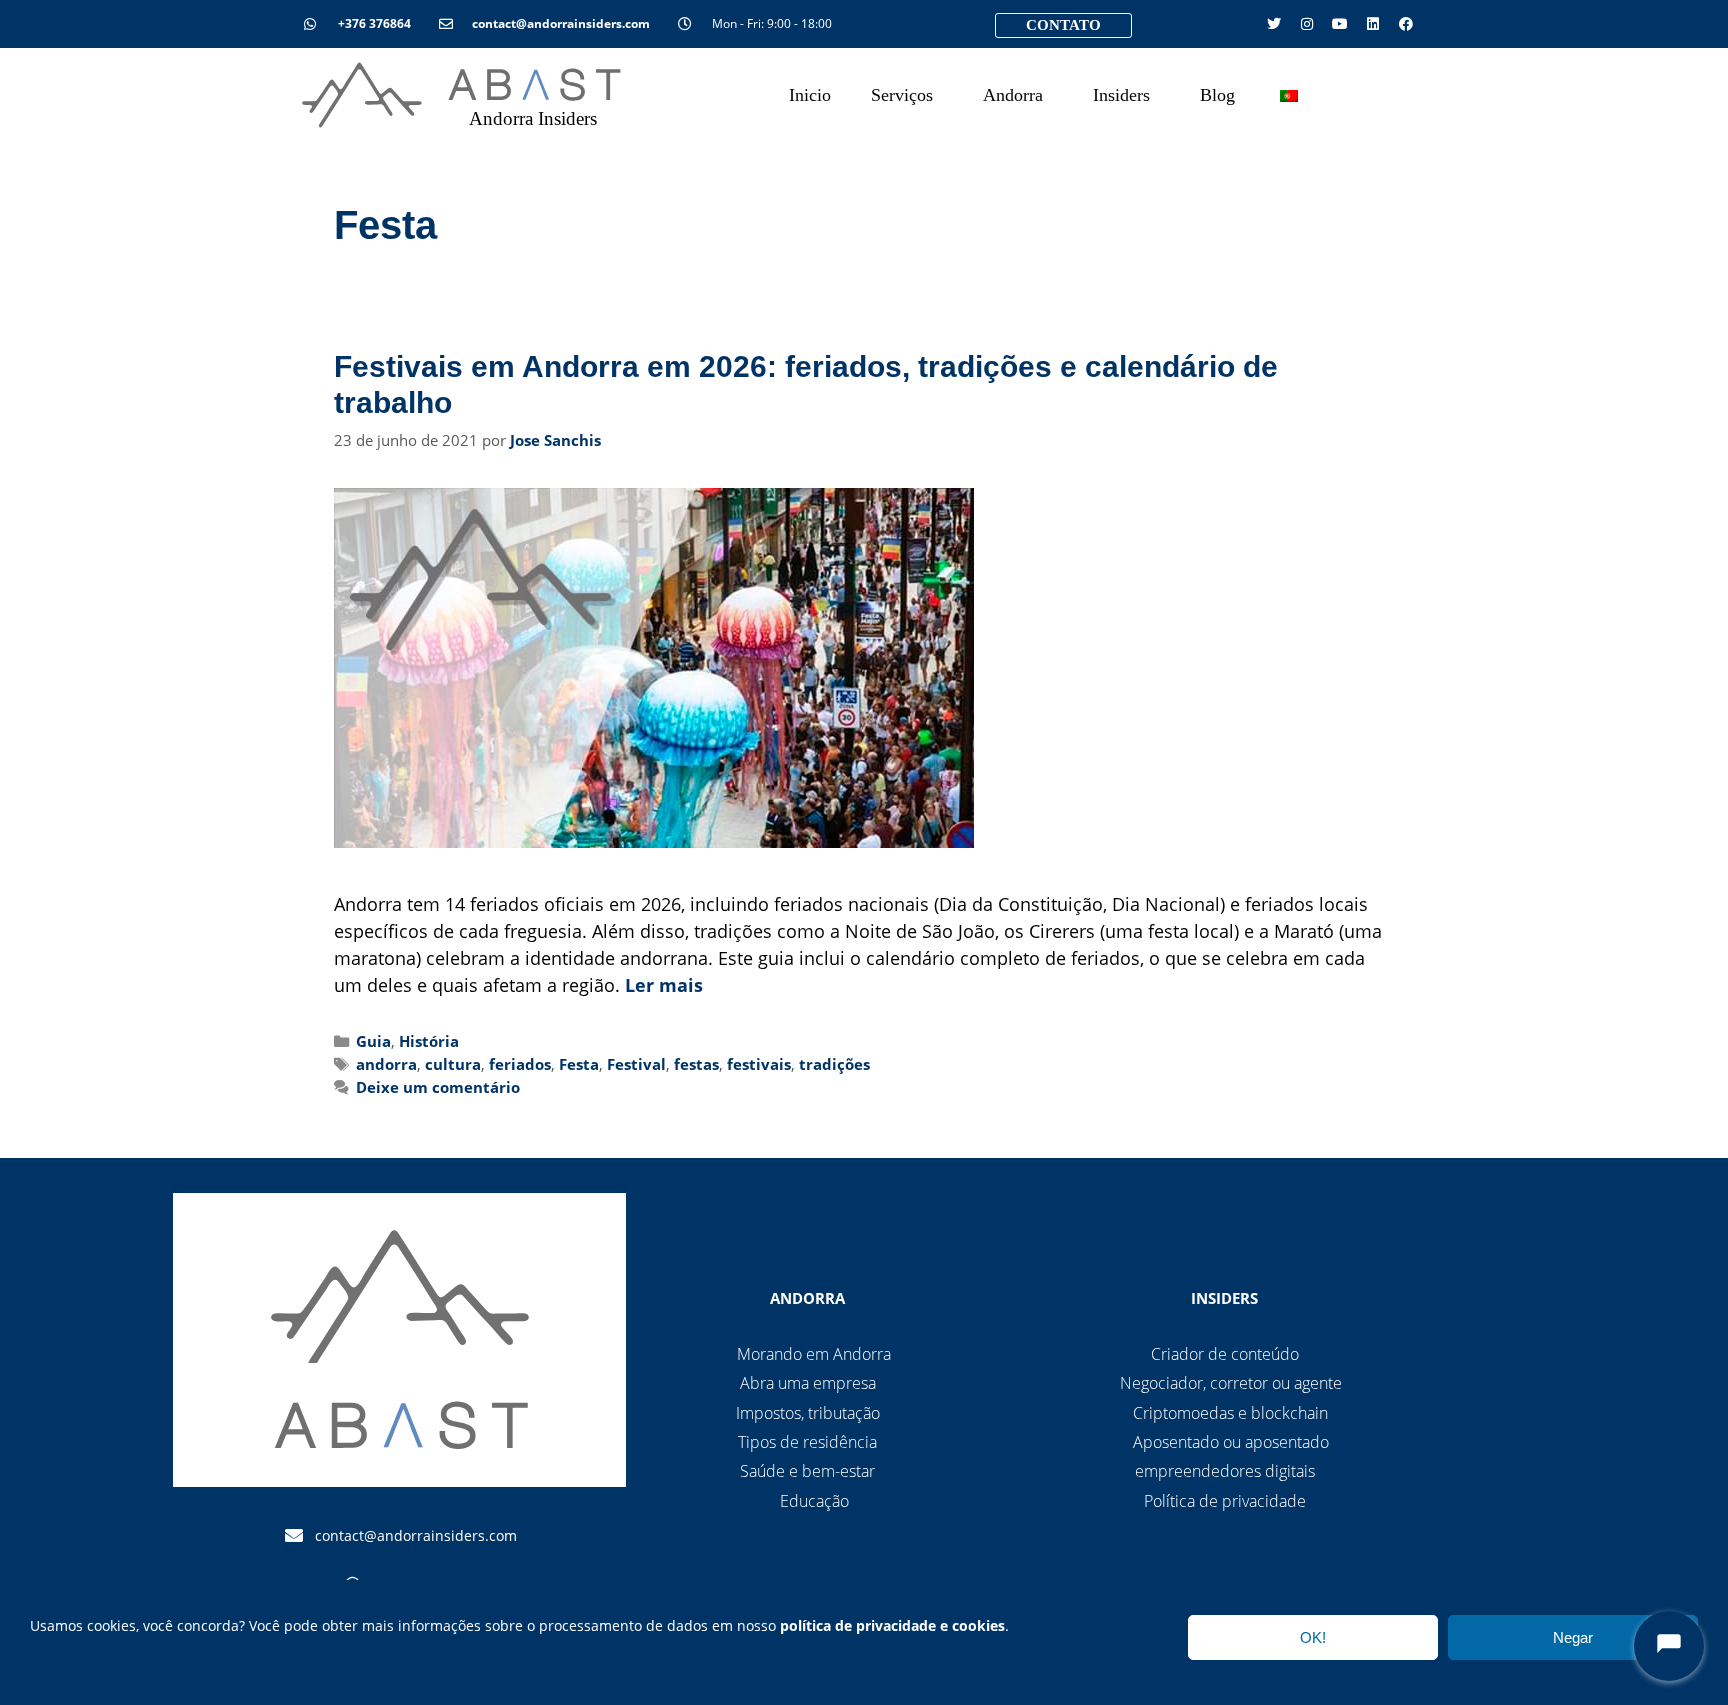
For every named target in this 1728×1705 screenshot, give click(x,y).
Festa (579, 1064)
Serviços (902, 95)
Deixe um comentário (438, 1087)
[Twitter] (1274, 24)
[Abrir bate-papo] (1669, 1646)
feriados (520, 1064)
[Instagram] (1307, 24)
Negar (1573, 1637)
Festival (636, 1064)
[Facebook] (1406, 24)
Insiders (1121, 95)
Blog (1217, 95)
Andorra (1013, 95)
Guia (373, 1041)
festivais (759, 1064)
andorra (386, 1064)
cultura (453, 1064)
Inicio (810, 95)
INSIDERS (1224, 1298)
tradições (834, 1064)
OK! (1313, 1637)
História (429, 1041)
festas (696, 1064)
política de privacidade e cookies (892, 1625)
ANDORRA (807, 1298)
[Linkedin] (1373, 24)
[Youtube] (1340, 24)
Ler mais (664, 985)
